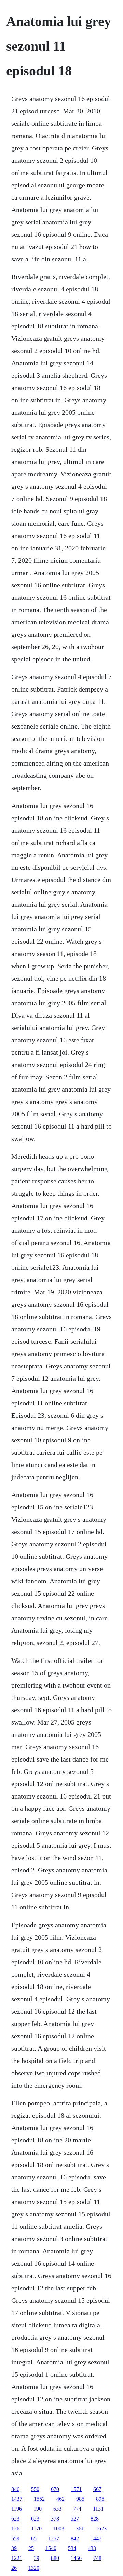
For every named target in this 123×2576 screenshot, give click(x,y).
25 (31, 2548)
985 (80, 2499)
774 (77, 2509)
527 (75, 2519)
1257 (54, 2538)
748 (97, 2558)
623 (15, 2519)
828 (95, 2519)
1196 (17, 2509)
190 (38, 2509)
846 (15, 2489)
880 (55, 2558)
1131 (98, 2509)
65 (34, 2538)
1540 (51, 2548)
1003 (59, 2529)
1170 (36, 2529)
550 (35, 2489)
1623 (101, 2529)
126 (15, 2529)
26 (14, 2568)
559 (15, 2538)
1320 (34, 2568)
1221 (17, 2558)
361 (80, 2529)
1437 (17, 2499)
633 (57, 2509)
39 (14, 2548)
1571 (76, 2489)
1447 (96, 2538)
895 (100, 2499)
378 (55, 2519)
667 (97, 2489)
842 (75, 2538)
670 (55, 2489)
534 (72, 2548)
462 (60, 2499)
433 (92, 2548)
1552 (39, 2499)
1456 (76, 2558)
